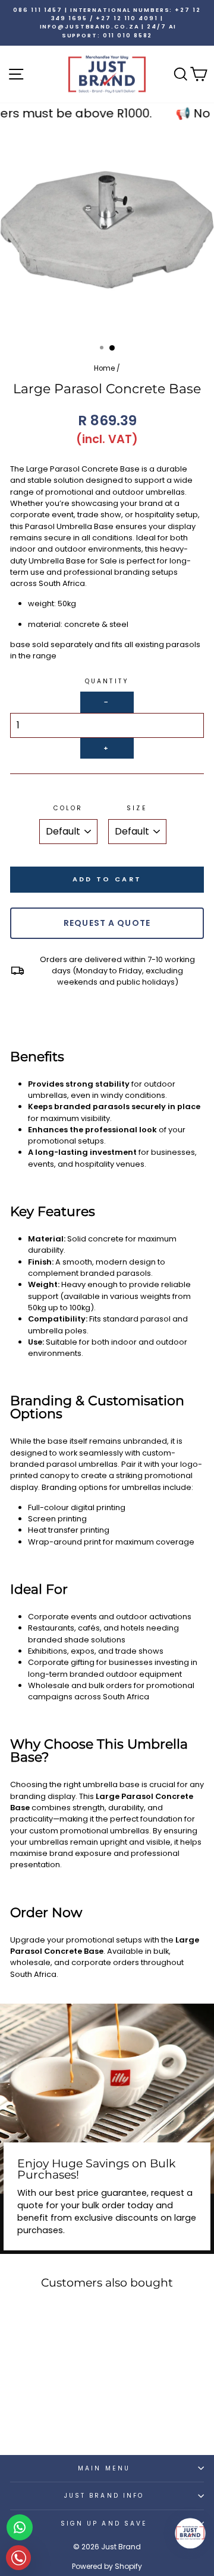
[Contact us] (20, 2527)
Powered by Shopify (107, 2566)
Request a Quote (107, 923)
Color (68, 808)
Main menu (104, 2468)
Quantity (107, 681)
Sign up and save (104, 2524)
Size (137, 808)
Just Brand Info (104, 2496)
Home (104, 368)
